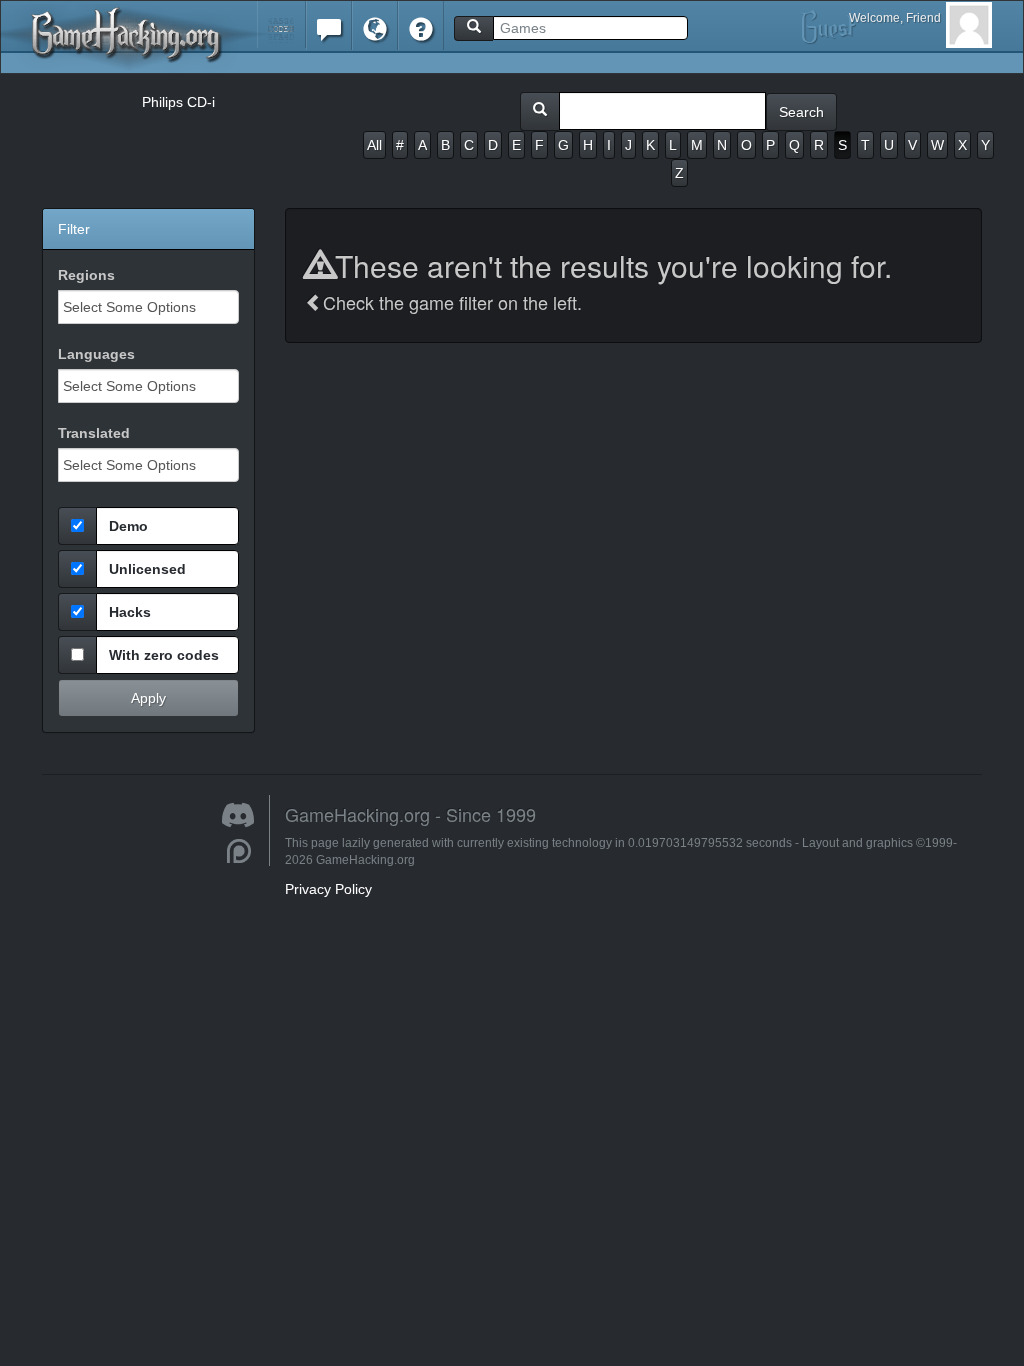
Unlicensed (147, 569)
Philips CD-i (178, 102)
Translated (94, 433)
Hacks (130, 612)
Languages (96, 354)
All (374, 145)
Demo (128, 526)
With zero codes (164, 655)
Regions (86, 275)
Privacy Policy (328, 889)
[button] (281, 24)
